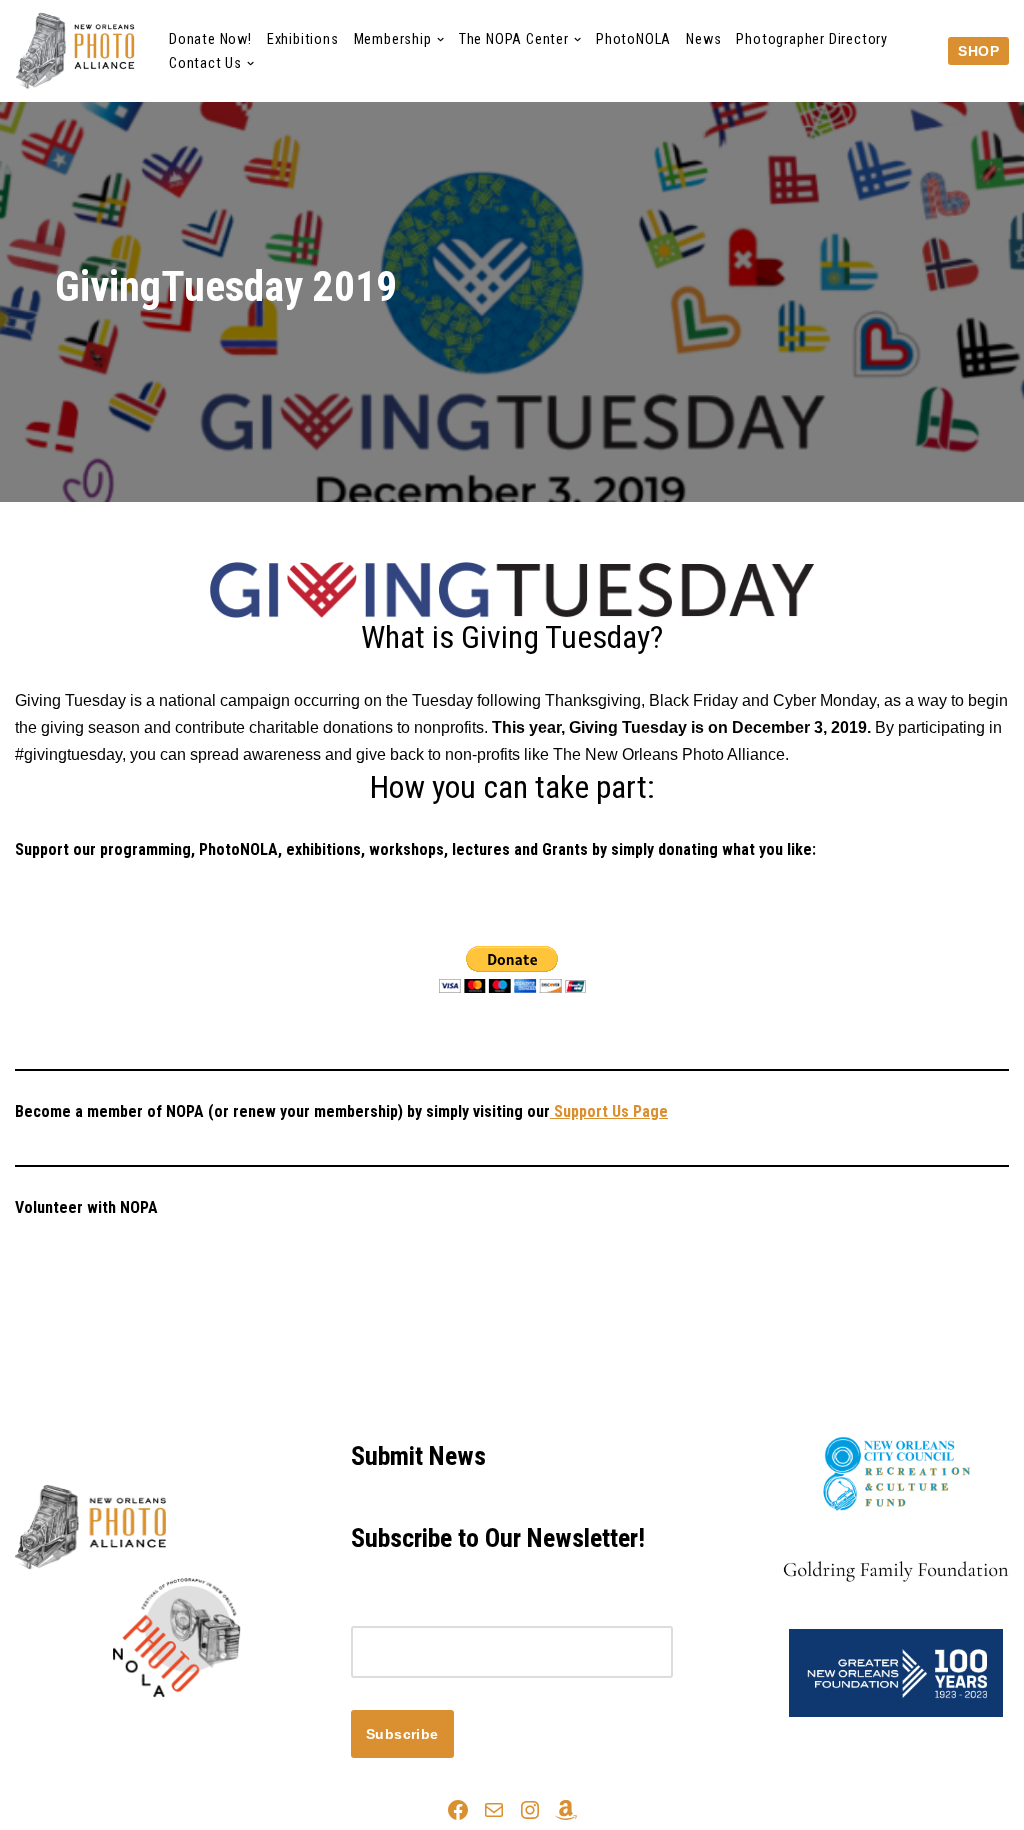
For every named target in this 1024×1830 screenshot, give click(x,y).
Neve (34, 1731)
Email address (402, 1612)
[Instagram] (530, 1810)
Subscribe (402, 1734)
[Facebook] (458, 1810)
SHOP (978, 51)
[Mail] (494, 1810)
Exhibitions (303, 39)
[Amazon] (566, 1810)
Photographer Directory (812, 39)
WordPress (193, 1731)
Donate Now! (210, 39)
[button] (440, 39)
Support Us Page (609, 1111)
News (703, 39)
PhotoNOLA (633, 39)
